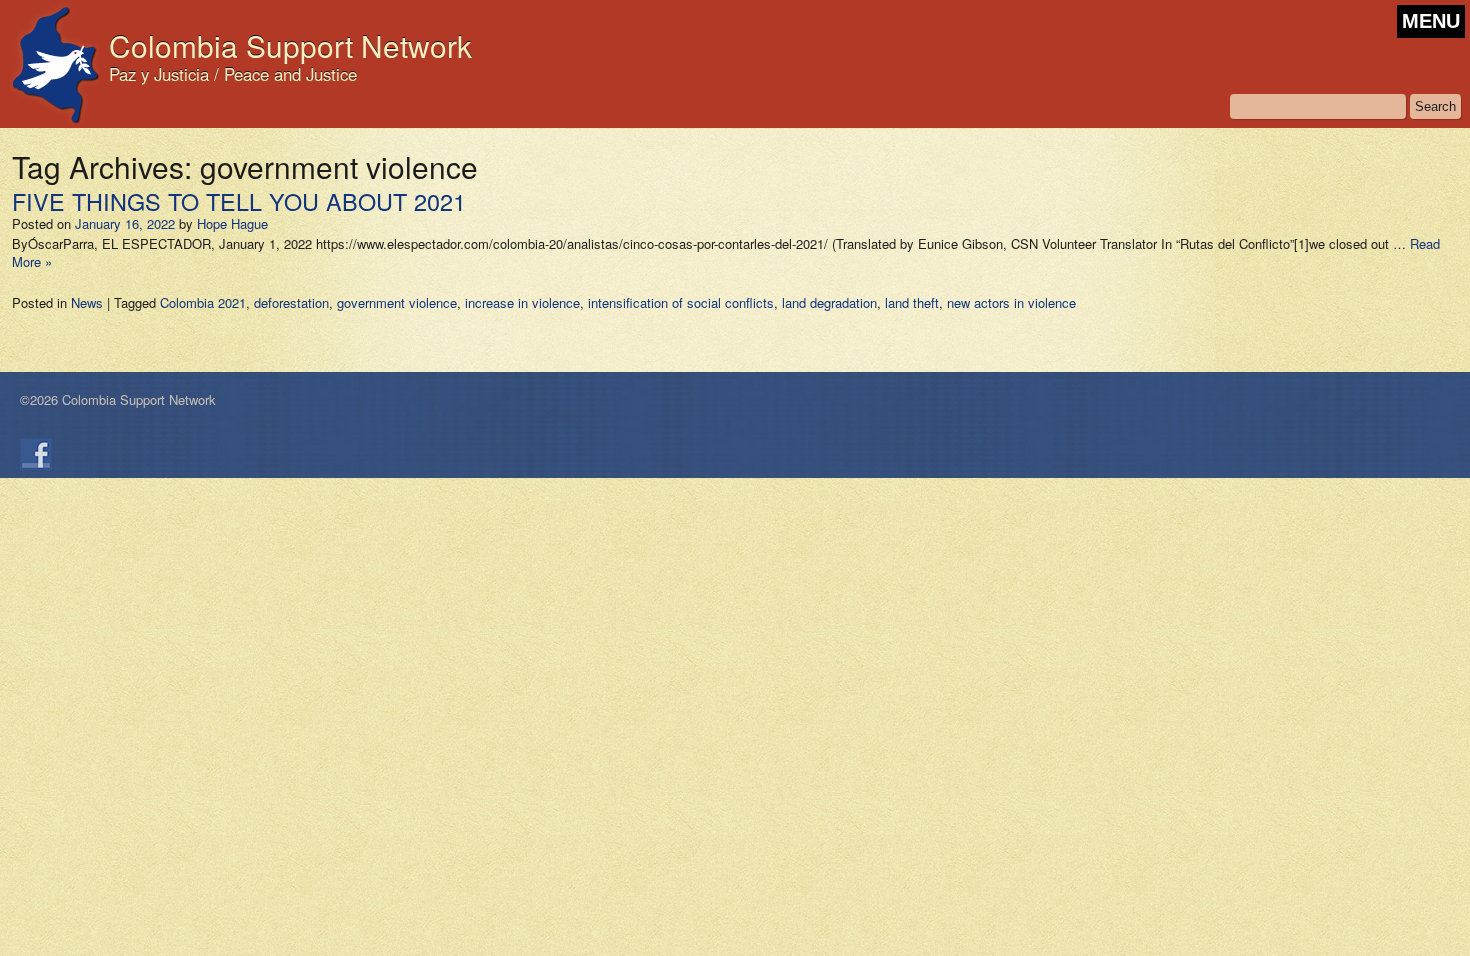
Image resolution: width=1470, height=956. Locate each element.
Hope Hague (232, 223)
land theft (912, 302)
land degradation (829, 302)
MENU (1431, 21)
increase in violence (522, 302)
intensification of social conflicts (681, 302)
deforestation (291, 302)
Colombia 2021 (203, 302)
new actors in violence (1011, 302)
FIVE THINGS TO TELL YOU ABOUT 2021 (239, 201)
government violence (397, 302)
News (87, 302)
